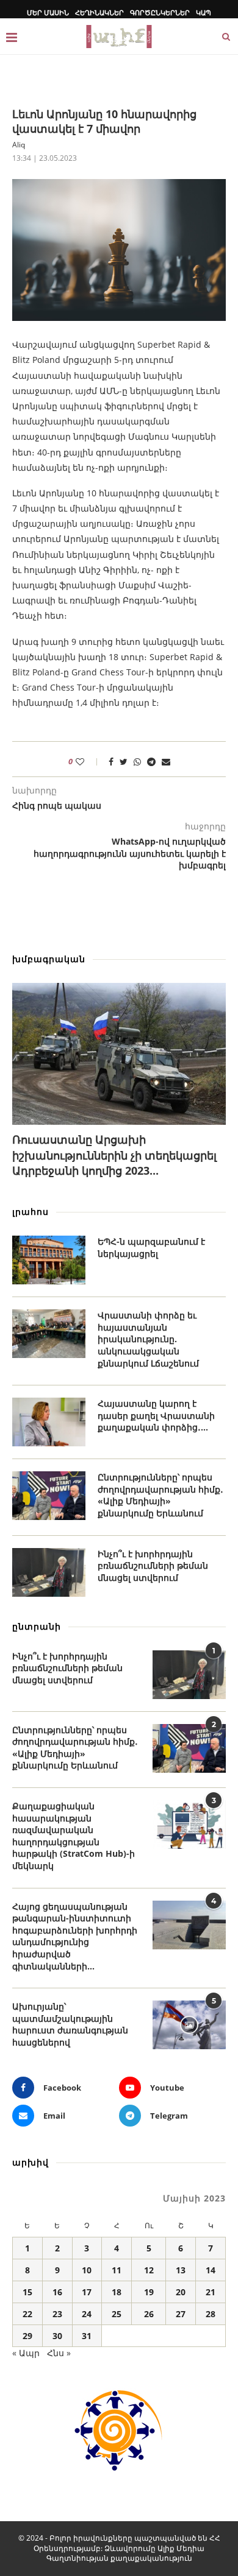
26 (149, 2314)
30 (57, 2336)
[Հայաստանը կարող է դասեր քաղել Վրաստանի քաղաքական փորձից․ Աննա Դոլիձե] (49, 1422)
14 (211, 2270)
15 (27, 2292)
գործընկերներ (160, 12)
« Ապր (26, 2353)
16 (57, 2292)
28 (211, 2314)
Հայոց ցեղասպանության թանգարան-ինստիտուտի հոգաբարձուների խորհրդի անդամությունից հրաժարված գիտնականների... (75, 1936)
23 (57, 2314)
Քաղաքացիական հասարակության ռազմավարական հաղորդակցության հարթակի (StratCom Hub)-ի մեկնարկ (74, 1836)
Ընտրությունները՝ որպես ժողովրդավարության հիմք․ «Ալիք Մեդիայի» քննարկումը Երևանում (160, 1495)
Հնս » (59, 2353)
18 (117, 2292)
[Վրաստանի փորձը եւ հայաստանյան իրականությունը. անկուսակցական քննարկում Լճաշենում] (49, 1334)
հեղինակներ (99, 12)
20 (181, 2292)
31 (87, 2336)
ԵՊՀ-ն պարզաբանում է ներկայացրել (151, 1248)
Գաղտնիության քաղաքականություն (119, 2558)
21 (211, 2292)
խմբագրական (49, 959)
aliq (19, 145)
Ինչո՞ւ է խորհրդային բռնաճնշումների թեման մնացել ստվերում (153, 1566)
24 (87, 2314)
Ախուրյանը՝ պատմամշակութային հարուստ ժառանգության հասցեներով (70, 2024)
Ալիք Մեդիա (181, 2548)
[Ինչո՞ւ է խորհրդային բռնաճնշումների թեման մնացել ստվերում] (49, 1572)
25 (117, 2314)
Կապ (204, 12)
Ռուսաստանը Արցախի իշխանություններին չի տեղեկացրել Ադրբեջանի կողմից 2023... (114, 1155)
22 (27, 2314)
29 (27, 2336)
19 (149, 2292)
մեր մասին (48, 12)
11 (117, 2270)
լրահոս (31, 1212)
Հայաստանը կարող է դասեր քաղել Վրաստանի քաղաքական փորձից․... (156, 1415)
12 (149, 2270)
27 (181, 2314)
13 (181, 2270)
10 (87, 2270)
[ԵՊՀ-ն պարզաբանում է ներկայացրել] (49, 1260)
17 (87, 2292)
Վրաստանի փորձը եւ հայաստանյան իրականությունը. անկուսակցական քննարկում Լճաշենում (148, 1339)
